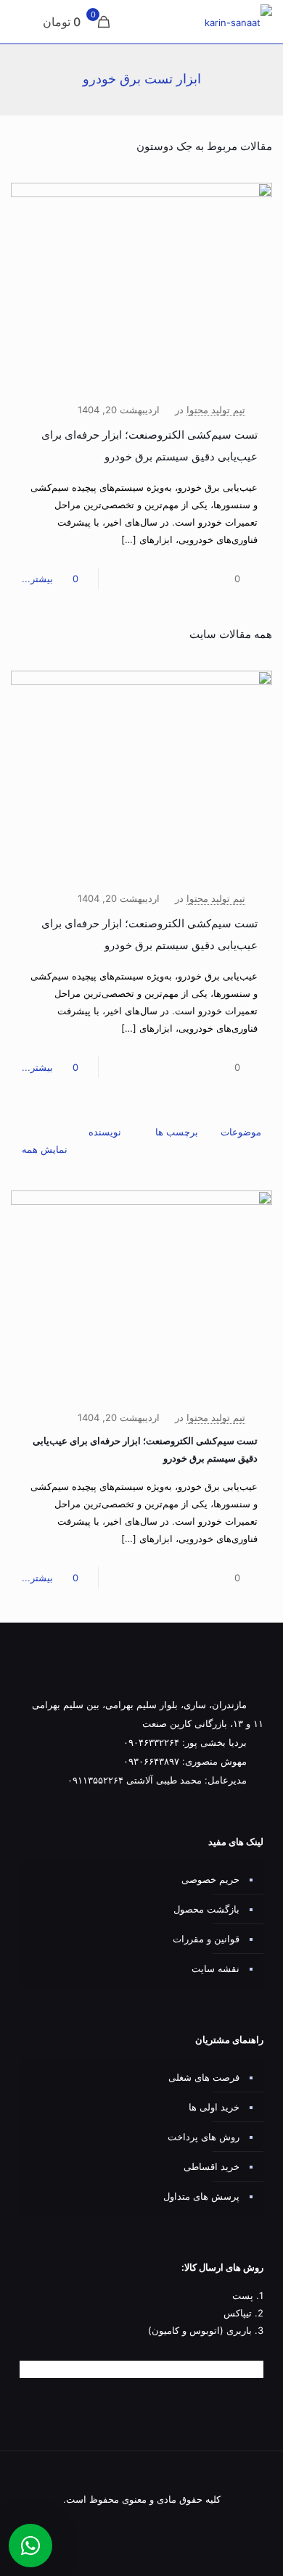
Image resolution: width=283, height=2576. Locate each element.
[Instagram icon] (140, 2523)
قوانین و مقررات (206, 1939)
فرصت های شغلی (204, 2077)
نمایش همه (45, 1149)
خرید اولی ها (214, 2107)
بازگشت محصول (206, 1909)
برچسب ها (177, 1132)
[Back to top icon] (142, 2482)
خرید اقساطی (212, 2166)
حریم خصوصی (210, 1879)
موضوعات (241, 1132)
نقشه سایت (216, 1968)
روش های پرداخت (204, 2137)
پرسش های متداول (201, 2196)
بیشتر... (37, 579)
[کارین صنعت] (238, 22)
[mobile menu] (27, 22)
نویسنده (105, 1132)
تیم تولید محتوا (216, 410)
